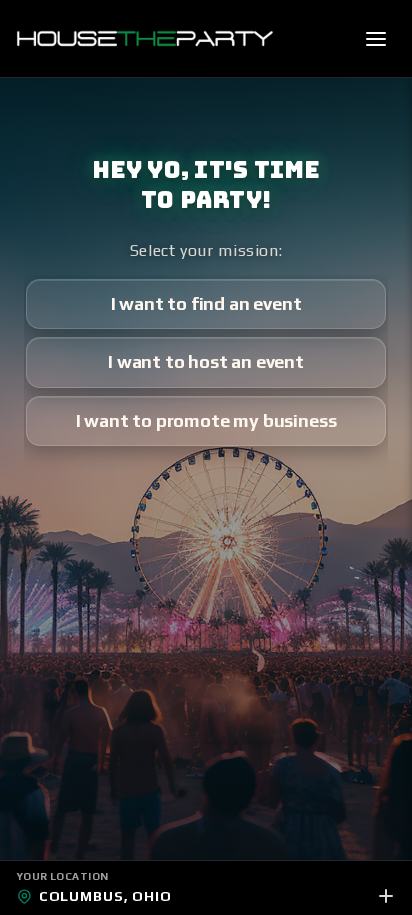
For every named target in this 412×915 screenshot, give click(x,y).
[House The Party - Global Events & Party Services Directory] (144, 39)
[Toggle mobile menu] (376, 39)
